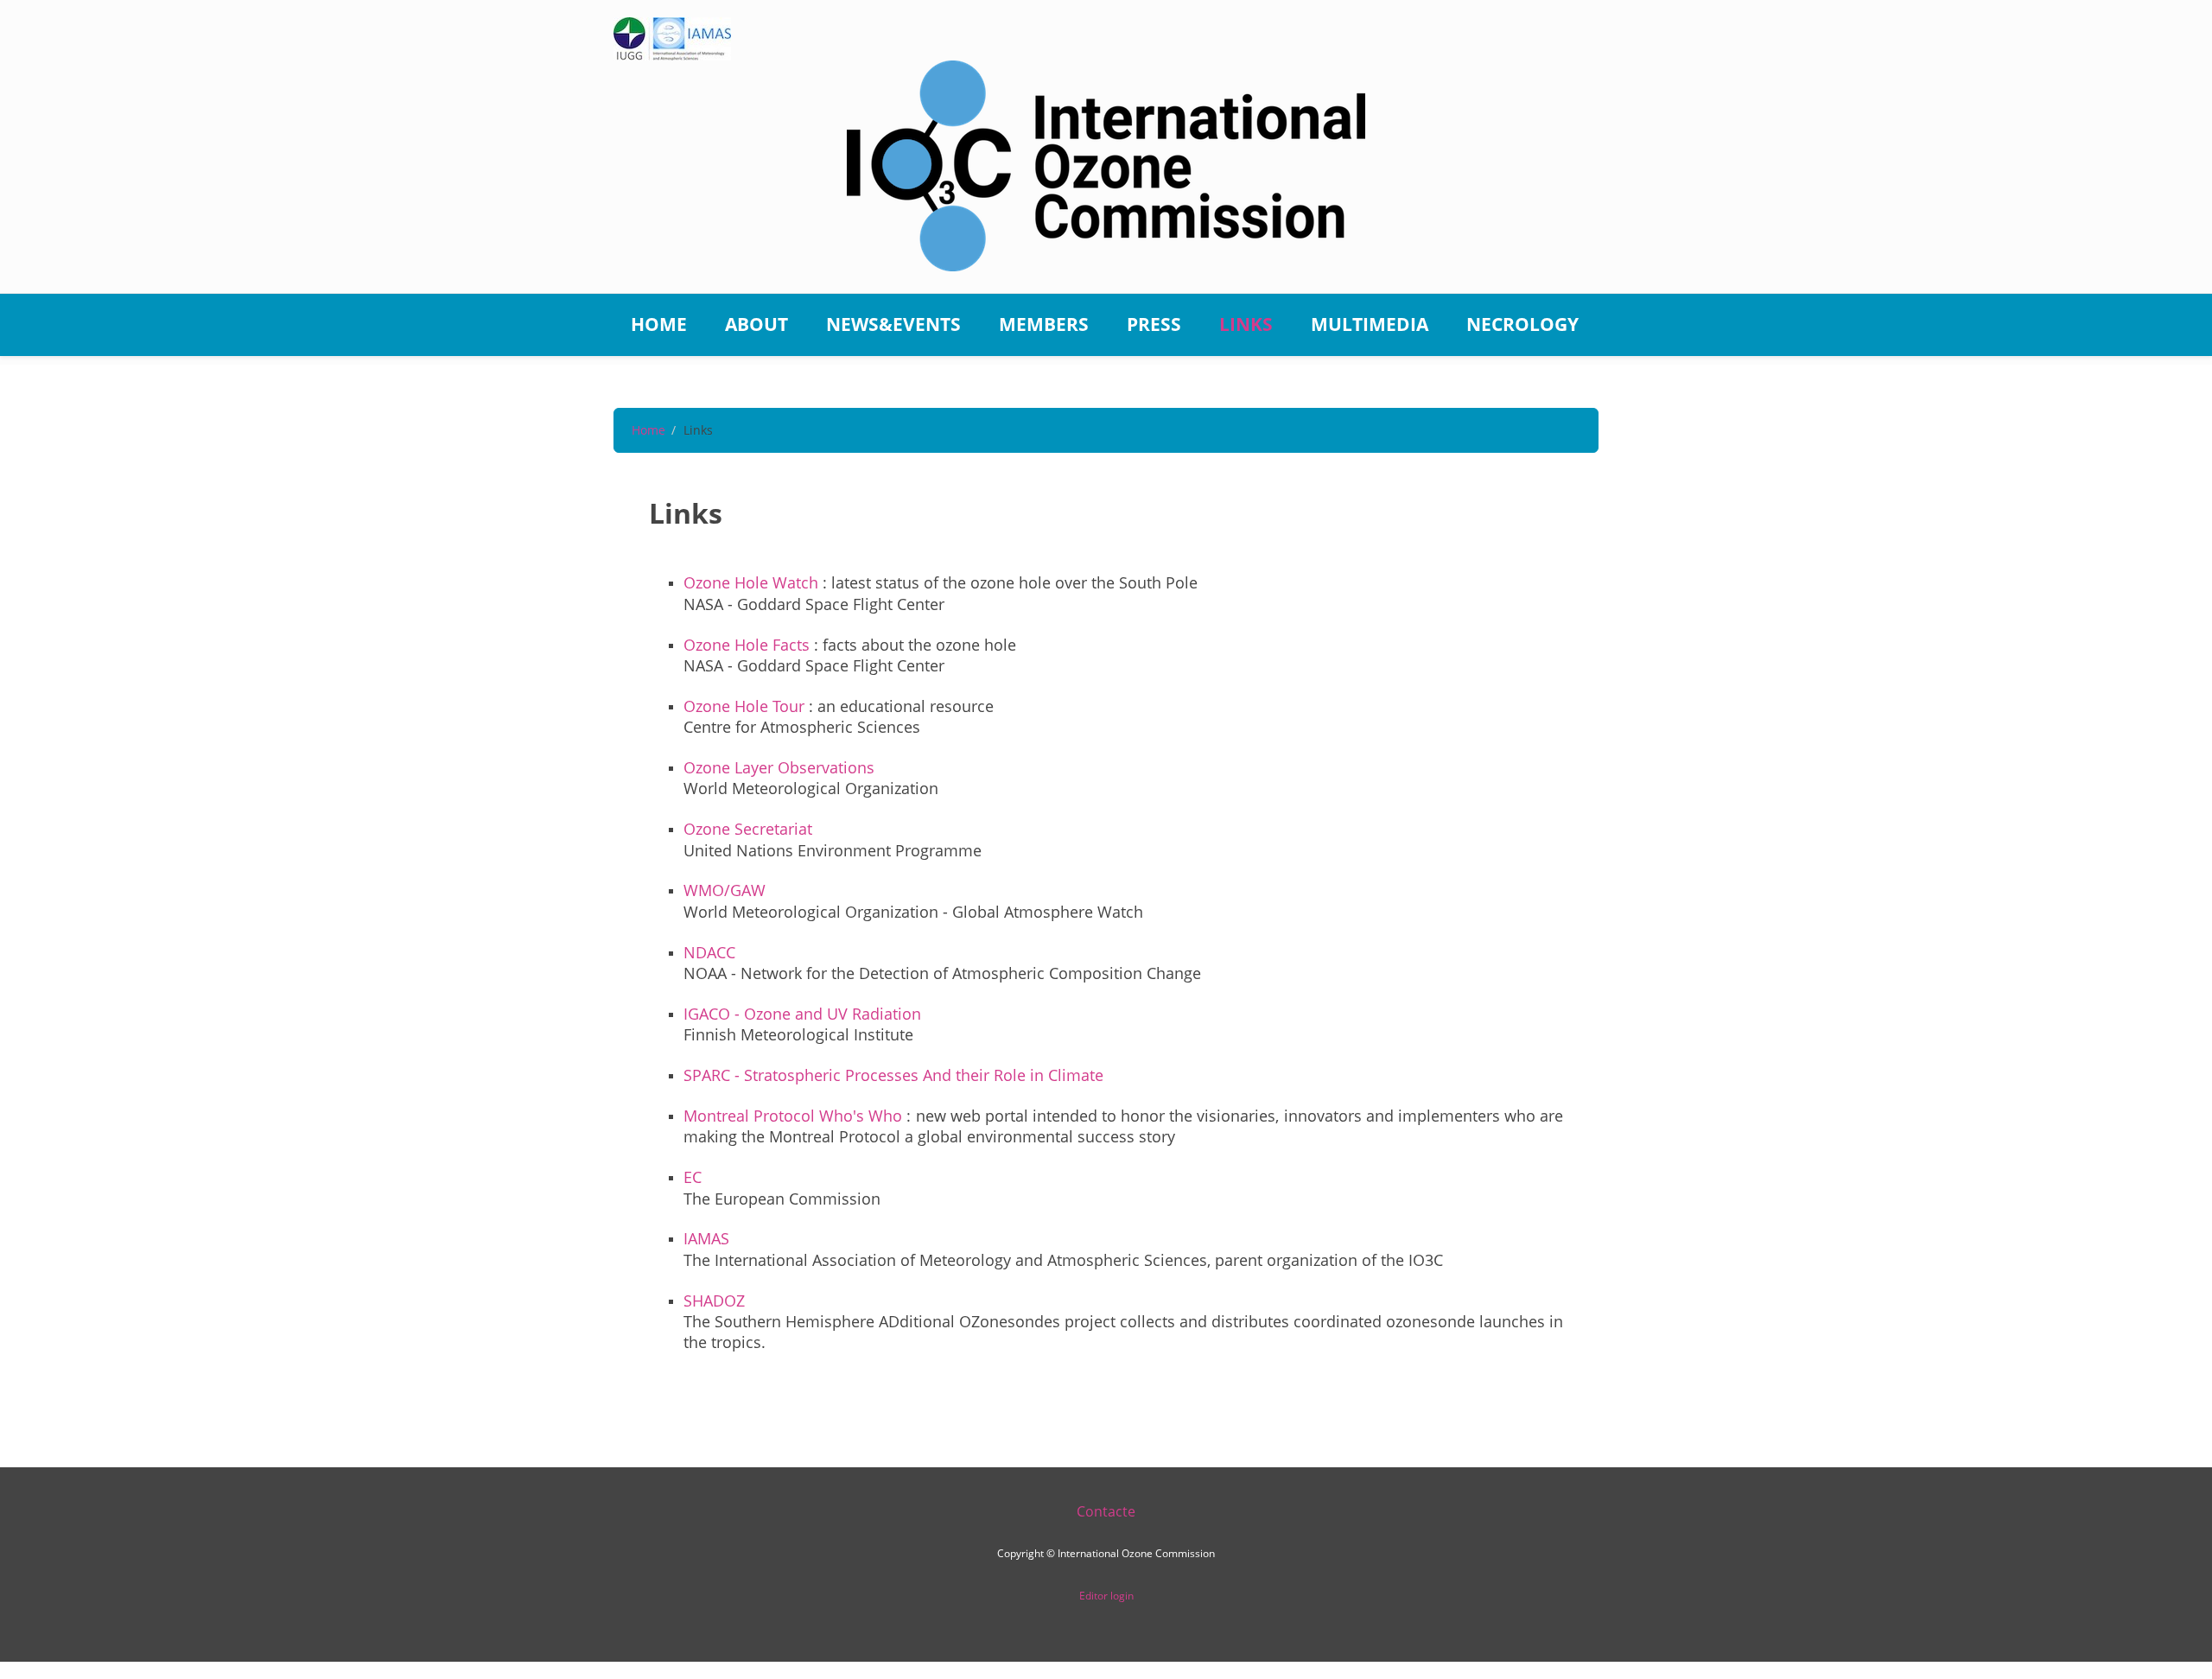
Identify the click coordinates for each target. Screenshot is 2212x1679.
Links (1246, 324)
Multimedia (1370, 324)
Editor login (1106, 1596)
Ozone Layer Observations (779, 767)
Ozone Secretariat (748, 829)
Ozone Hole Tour (744, 706)
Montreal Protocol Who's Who (793, 1116)
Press (1154, 324)
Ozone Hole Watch (751, 582)
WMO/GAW (725, 890)
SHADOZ (714, 1301)
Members (1044, 324)
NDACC (709, 952)
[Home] (1106, 165)
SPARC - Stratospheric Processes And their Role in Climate (893, 1075)
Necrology (1522, 324)
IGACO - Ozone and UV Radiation (802, 1014)
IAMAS (706, 1238)
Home (659, 324)
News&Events (893, 324)
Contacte (1106, 1511)
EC (693, 1177)
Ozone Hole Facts (747, 645)
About (756, 324)
